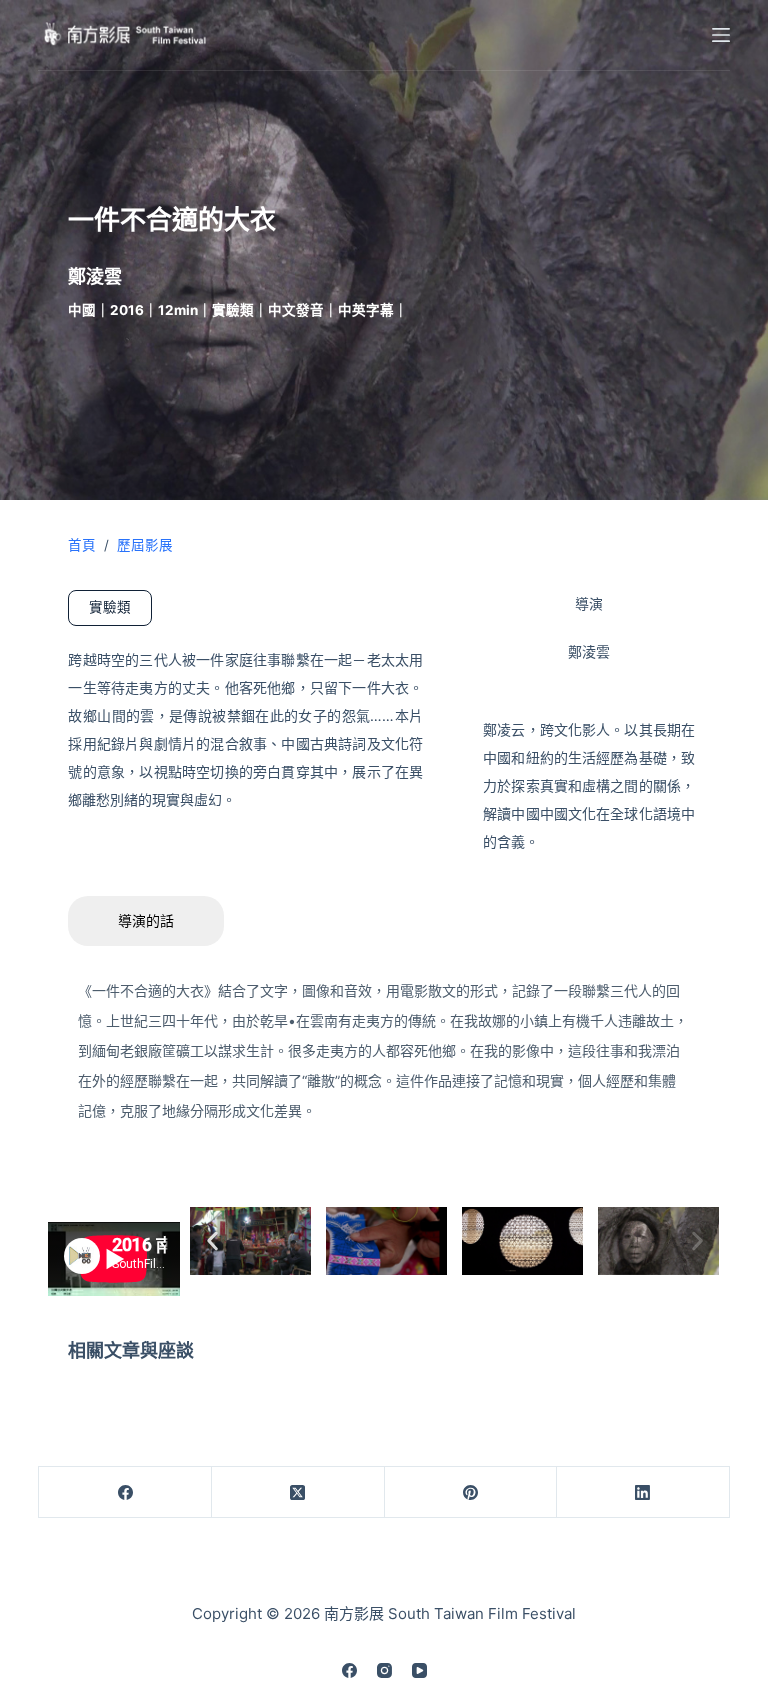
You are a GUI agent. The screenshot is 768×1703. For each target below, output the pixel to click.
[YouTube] (419, 1670)
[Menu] (721, 35)
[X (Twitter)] (298, 1492)
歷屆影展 (145, 545)
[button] (212, 1240)
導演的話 (146, 920)
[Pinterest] (471, 1492)
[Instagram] (384, 1670)
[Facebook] (125, 1492)
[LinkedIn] (643, 1492)
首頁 (82, 545)
